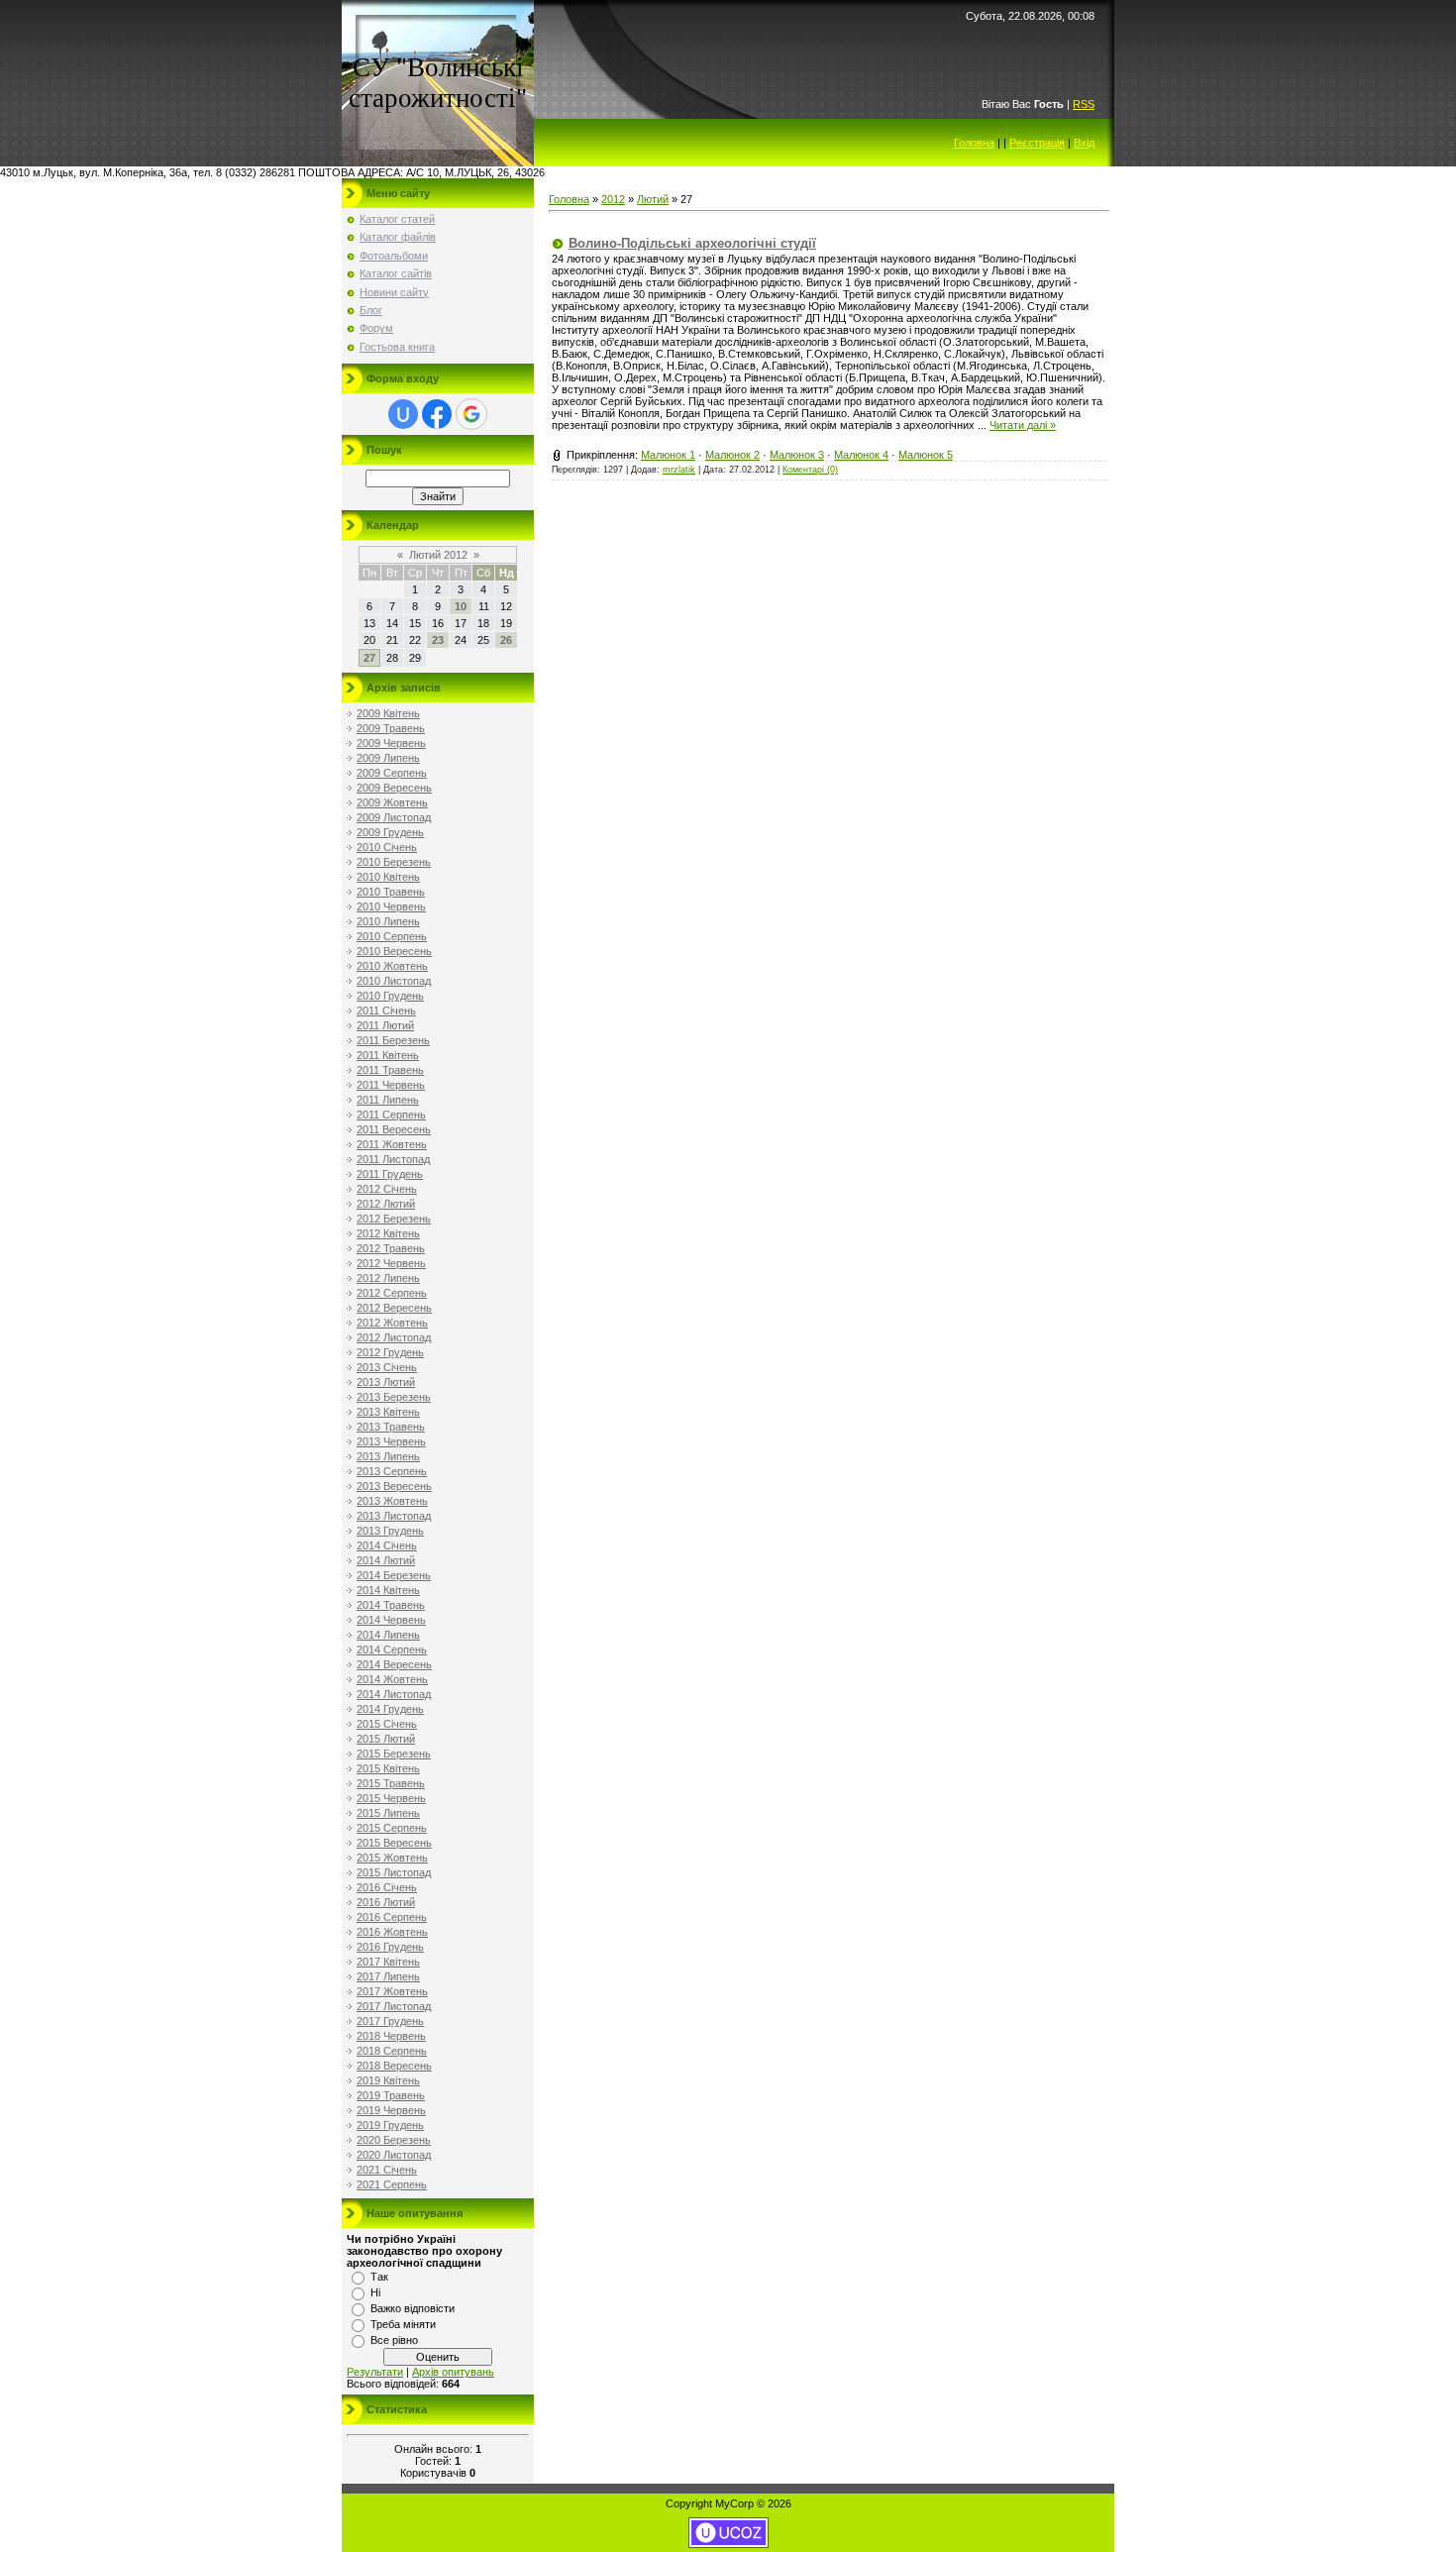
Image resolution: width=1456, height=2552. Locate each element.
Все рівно (394, 2340)
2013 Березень (394, 1397)
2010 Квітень (388, 877)
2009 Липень (388, 758)
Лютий (653, 199)
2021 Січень (387, 2170)
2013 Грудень (390, 1531)
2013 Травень (391, 1427)
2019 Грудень (390, 2125)
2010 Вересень (394, 951)
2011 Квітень (388, 1055)
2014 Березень (394, 1575)
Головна (974, 143)
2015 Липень (388, 1813)
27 (369, 658)
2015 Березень (394, 1754)
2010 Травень (391, 892)
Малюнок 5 (926, 455)
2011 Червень (391, 1085)
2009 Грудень (390, 832)
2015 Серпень (392, 1828)
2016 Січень (387, 1887)
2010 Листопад (394, 981)
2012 (613, 199)
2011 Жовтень (392, 1144)
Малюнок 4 (861, 455)
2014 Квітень (388, 1590)
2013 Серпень (392, 1471)
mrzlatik (679, 470)
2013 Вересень (394, 1486)
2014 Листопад (394, 1694)
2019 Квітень (388, 2080)
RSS (1084, 104)
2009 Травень (391, 728)
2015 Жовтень (392, 1858)
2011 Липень (388, 1100)
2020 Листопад (394, 2155)
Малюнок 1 (668, 455)
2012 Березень (394, 1219)
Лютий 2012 (438, 555)
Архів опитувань (453, 2372)
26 (506, 640)
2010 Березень (394, 862)
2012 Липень (388, 1278)
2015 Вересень (394, 1843)
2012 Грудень (390, 1352)
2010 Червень (391, 906)
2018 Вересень (394, 2066)
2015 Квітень (388, 1768)
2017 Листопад (394, 2006)
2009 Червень (391, 743)
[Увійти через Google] (471, 414)
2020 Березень (394, 2140)
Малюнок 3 (797, 455)
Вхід (1084, 143)
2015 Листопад (394, 1872)
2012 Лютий (386, 1204)
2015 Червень (391, 1798)
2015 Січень (387, 1724)
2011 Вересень (394, 1129)
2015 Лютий (386, 1739)
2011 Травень (390, 1070)
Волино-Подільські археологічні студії (692, 243)
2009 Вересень (394, 788)
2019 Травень (391, 2095)
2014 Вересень (394, 1664)
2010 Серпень (392, 936)
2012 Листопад (394, 1337)
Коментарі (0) (810, 470)
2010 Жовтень (392, 966)
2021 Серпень (392, 2184)
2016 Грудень (390, 1947)
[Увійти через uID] (403, 414)
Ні (375, 2292)
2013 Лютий (386, 1382)
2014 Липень (388, 1635)
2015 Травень (391, 1783)
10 (461, 606)
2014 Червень (391, 1620)
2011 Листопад (393, 1159)
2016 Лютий (386, 1902)
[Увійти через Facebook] (437, 414)
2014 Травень (391, 1605)
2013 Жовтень (392, 1501)
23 (438, 640)
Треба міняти (403, 2324)
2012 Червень (391, 1263)
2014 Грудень (390, 1709)
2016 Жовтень (392, 1932)
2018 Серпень (392, 2051)
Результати (375, 2372)
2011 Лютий (385, 1025)
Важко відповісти (413, 2308)
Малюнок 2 (732, 455)
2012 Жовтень (392, 1323)
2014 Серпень (392, 1649)
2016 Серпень (392, 1917)
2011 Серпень (391, 1115)
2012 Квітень (388, 1233)
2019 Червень (391, 2110)
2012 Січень (387, 1189)
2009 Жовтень (392, 802)
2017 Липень (388, 1976)
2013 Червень (391, 1441)
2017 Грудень (390, 2021)
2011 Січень (386, 1010)
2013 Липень (388, 1456)
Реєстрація (1037, 143)
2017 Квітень (388, 1962)
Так (379, 2277)
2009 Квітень (388, 713)
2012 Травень (391, 1248)
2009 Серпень (392, 773)
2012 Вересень (394, 1308)
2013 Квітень (388, 1412)
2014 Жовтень (392, 1679)
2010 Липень (388, 921)
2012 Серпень (392, 1293)
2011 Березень (393, 1040)
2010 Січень (387, 847)
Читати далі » (1023, 425)
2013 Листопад (394, 1516)
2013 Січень (387, 1367)
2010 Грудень (390, 996)
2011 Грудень (390, 1174)
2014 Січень (387, 1545)
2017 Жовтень (392, 1991)
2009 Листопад (394, 817)
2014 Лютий (386, 1560)
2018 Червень (391, 2036)
